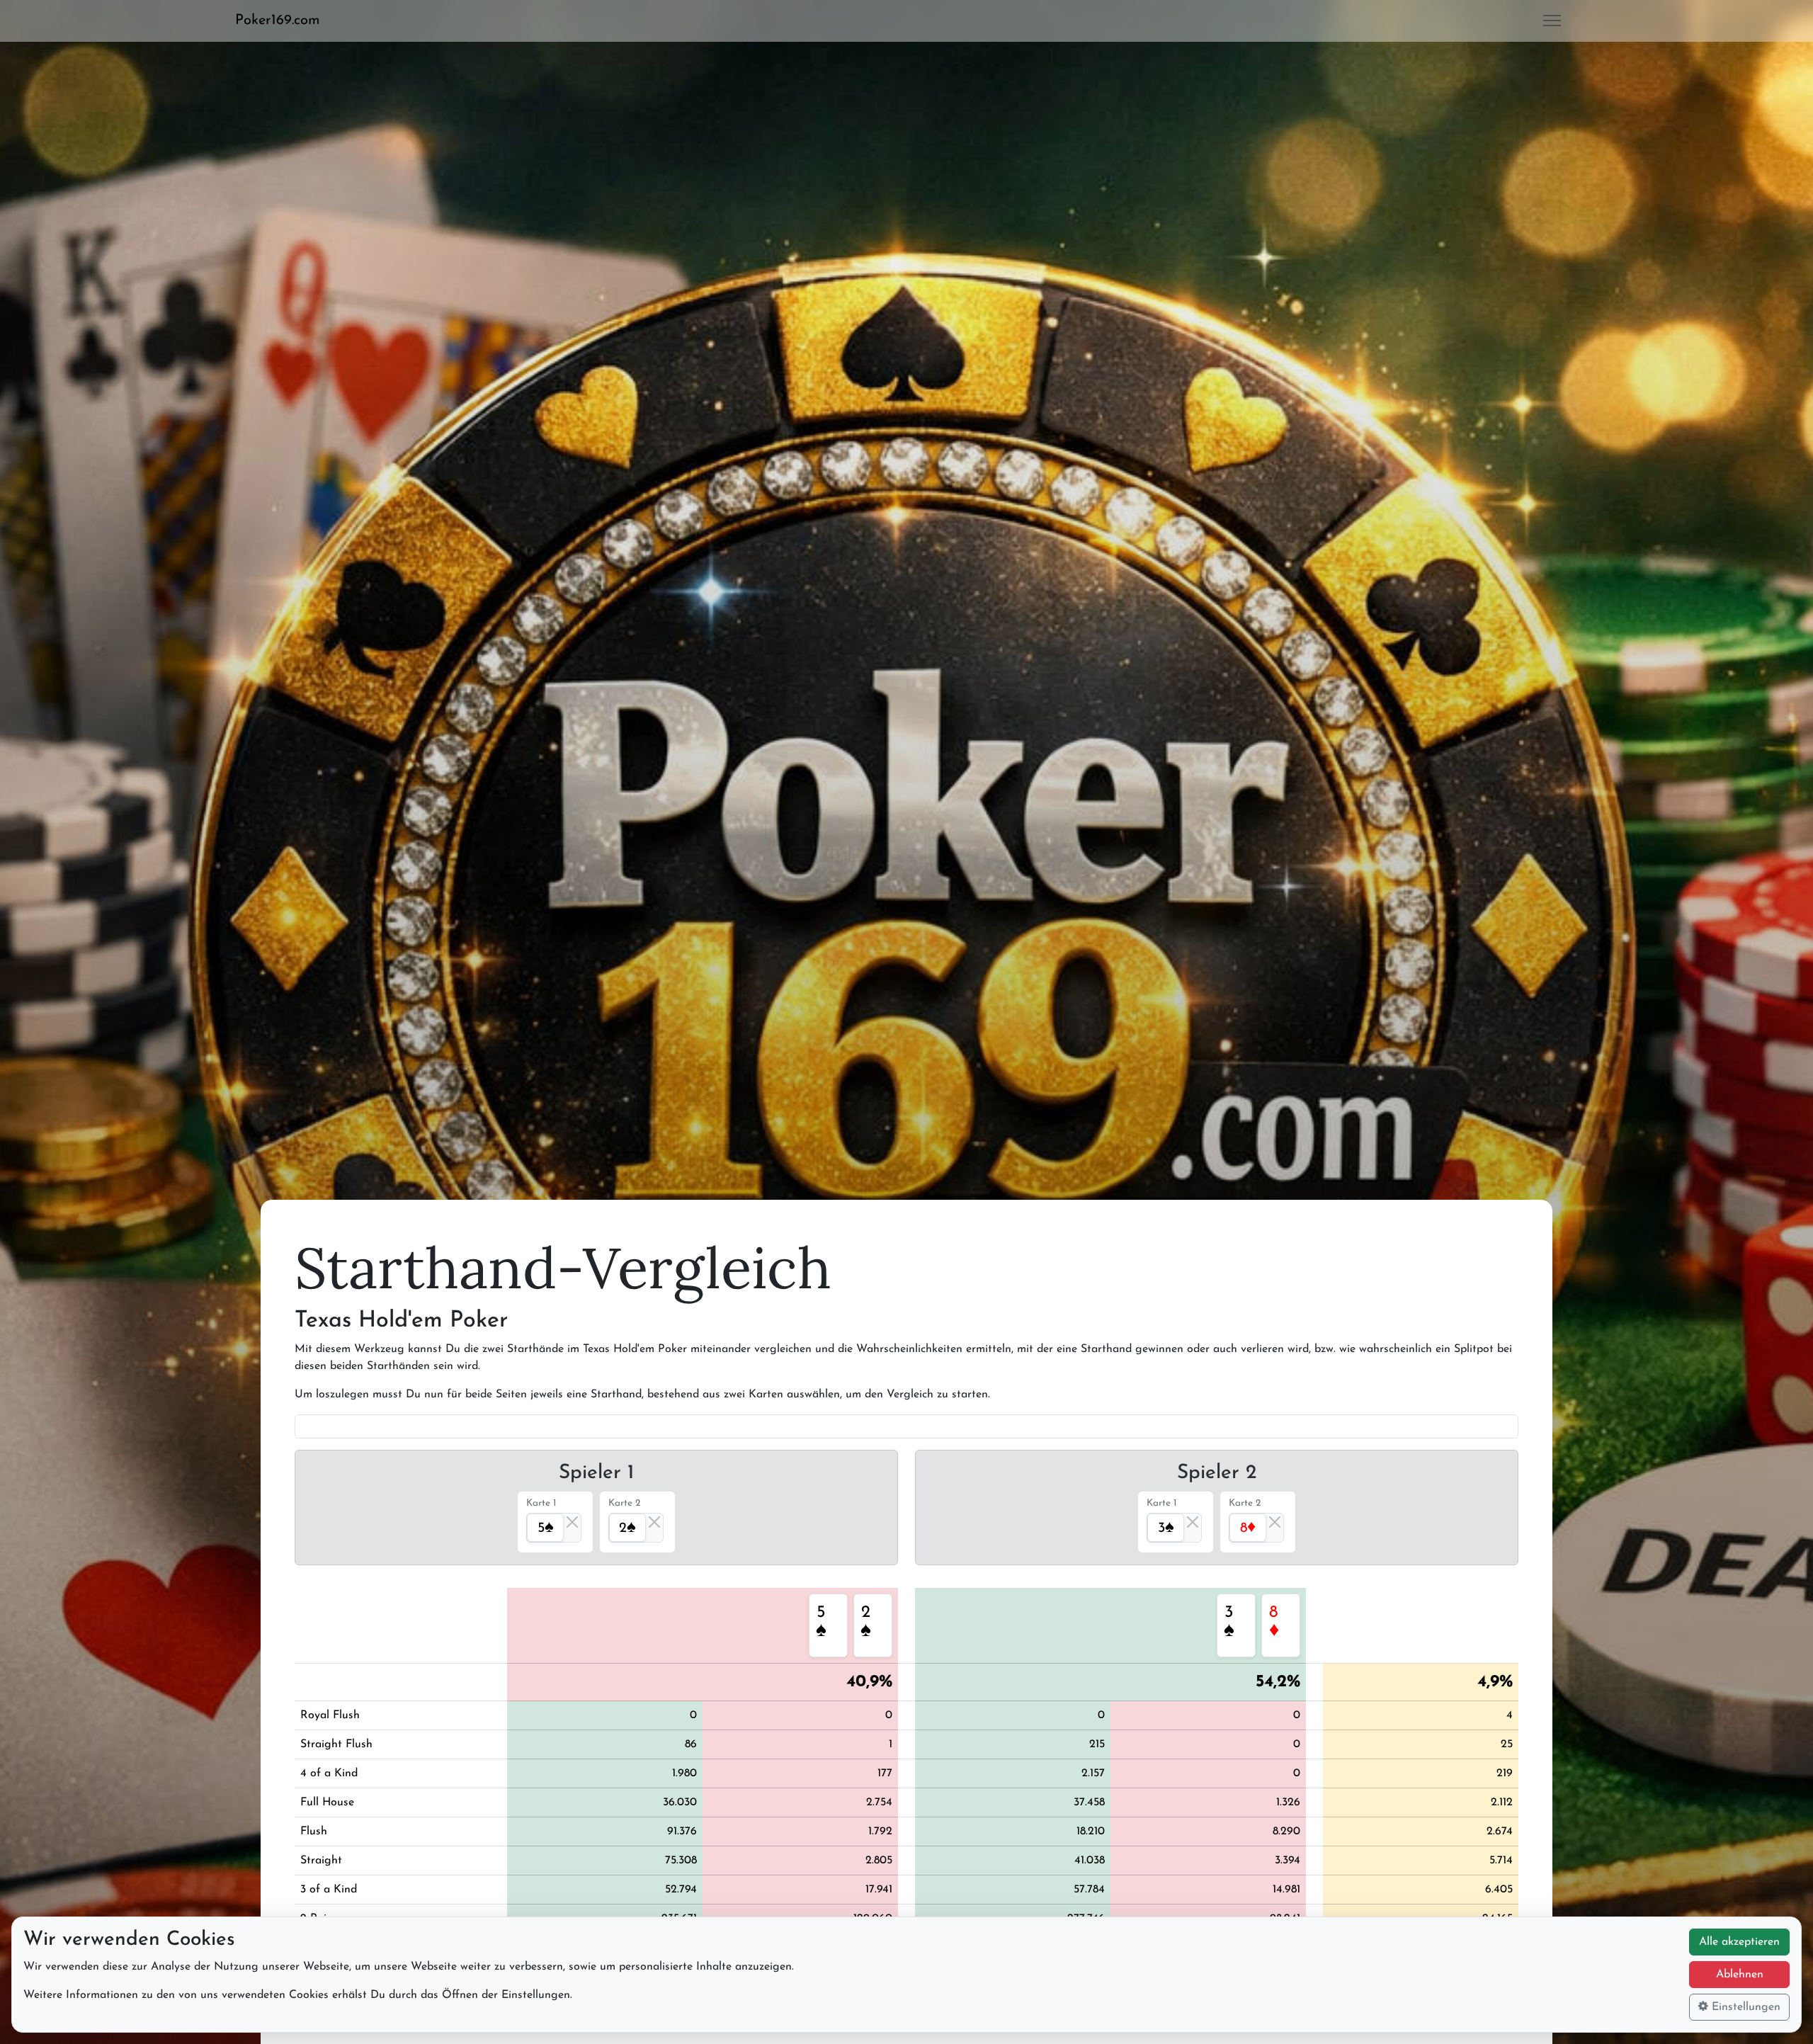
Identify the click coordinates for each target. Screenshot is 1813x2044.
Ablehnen (1740, 1975)
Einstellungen (1744, 2007)
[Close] (572, 1522)
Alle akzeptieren (1739, 1942)
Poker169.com (278, 21)
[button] (283, 21)
